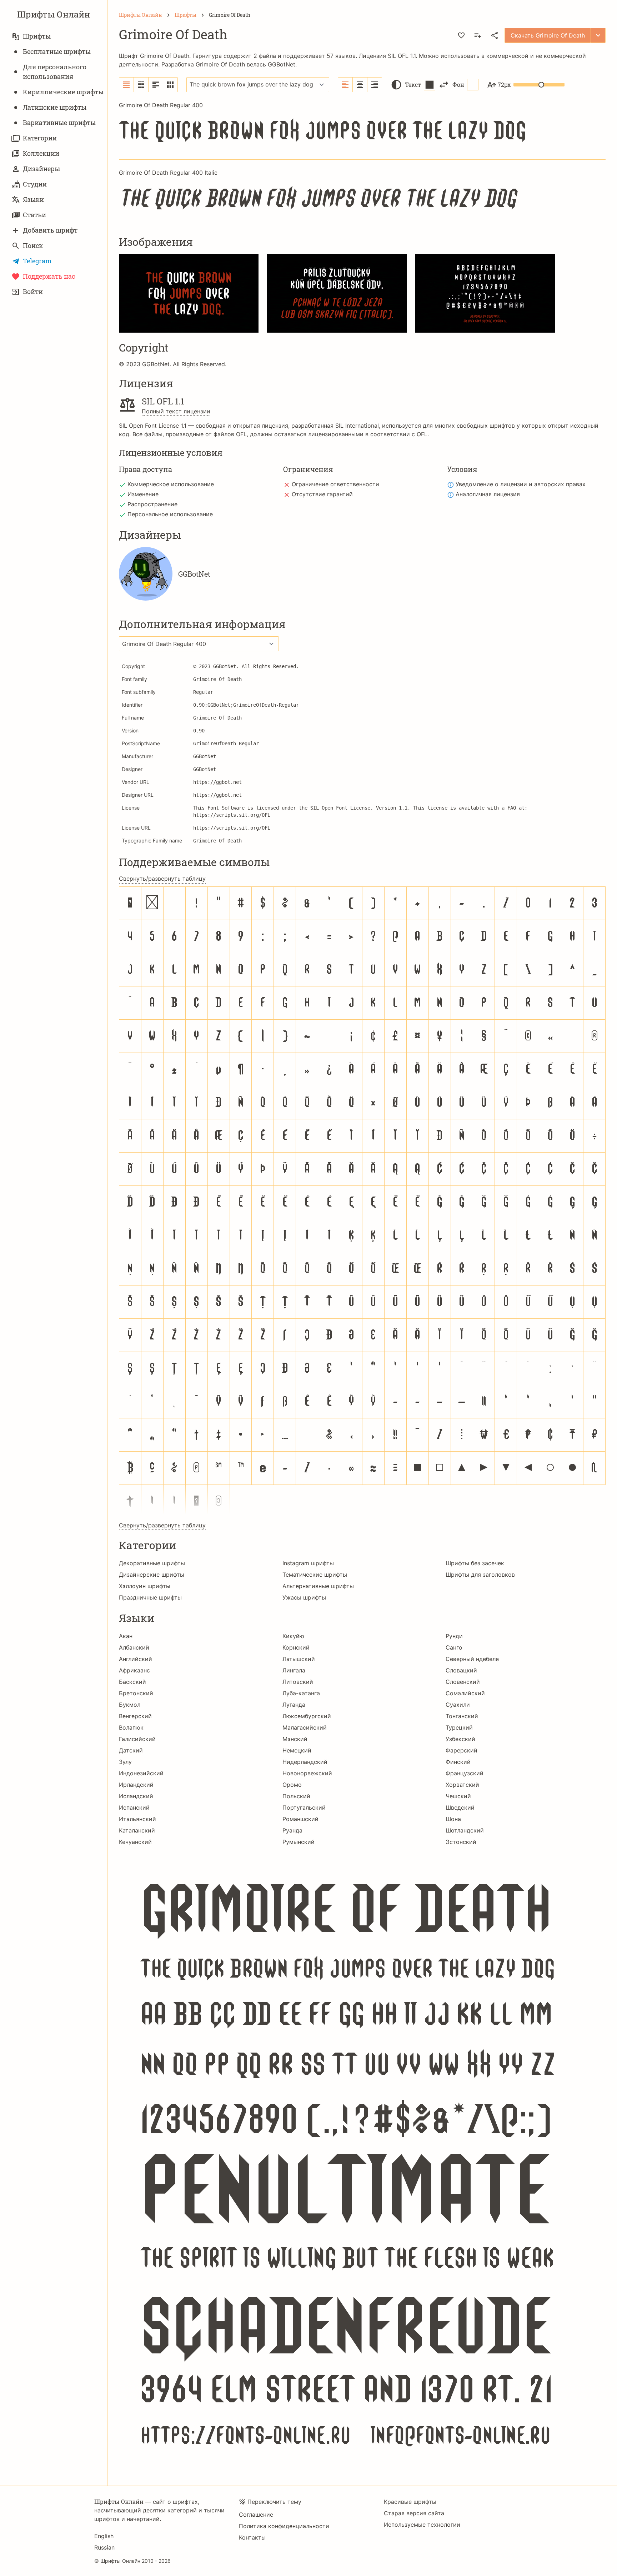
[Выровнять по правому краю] (375, 85)
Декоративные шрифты (152, 1563)
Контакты (252, 2537)
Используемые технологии (422, 2525)
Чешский (458, 1796)
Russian (104, 2547)
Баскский (132, 1682)
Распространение (152, 504)
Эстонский (461, 1842)
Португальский (304, 1807)
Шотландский (465, 1830)
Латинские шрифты (55, 107)
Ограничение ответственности (335, 484)
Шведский (460, 1807)
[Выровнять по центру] (360, 85)
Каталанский (137, 1830)
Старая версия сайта (414, 2513)
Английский (136, 1659)
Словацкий (461, 1670)
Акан (126, 1636)
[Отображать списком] (127, 85)
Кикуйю (293, 1636)
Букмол (130, 1705)
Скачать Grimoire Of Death (548, 35)
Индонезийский (141, 1773)
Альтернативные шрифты (318, 1586)
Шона (453, 1819)
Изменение (143, 494)
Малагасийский (305, 1727)
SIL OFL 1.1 (402, 56)
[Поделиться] (495, 35)
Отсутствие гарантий (322, 494)
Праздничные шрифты (150, 1597)
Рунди (454, 1636)
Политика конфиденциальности (284, 2526)
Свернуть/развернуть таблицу (162, 879)
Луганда (294, 1705)
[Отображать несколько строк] (156, 85)
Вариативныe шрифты (59, 123)
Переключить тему (274, 2502)
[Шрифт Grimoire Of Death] (362, 2161)
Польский (296, 1796)
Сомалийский (465, 1693)
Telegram (37, 261)
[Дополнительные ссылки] (598, 35)
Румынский (299, 1842)
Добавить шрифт (50, 230)
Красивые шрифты (410, 2502)
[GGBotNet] (146, 574)
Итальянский (137, 1819)
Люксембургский (307, 1716)
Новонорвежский (307, 1773)
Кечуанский (135, 1842)
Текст (413, 84)
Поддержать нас (49, 276)
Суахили (458, 1705)
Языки (33, 199)
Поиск (33, 245)
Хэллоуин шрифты (145, 1586)
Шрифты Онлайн (54, 14)
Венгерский (135, 1716)
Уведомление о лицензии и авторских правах (521, 484)
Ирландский (136, 1785)
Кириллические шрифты (63, 92)
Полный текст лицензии (176, 411)
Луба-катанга (301, 1693)
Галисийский (137, 1739)
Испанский (134, 1807)
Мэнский (295, 1739)
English (104, 2536)
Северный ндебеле (472, 1659)
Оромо (292, 1785)
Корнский (296, 1647)
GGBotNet (282, 64)
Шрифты (37, 36)
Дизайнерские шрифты (152, 1575)
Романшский (300, 1819)
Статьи (34, 215)
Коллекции (41, 153)
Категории (40, 138)
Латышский (299, 1659)
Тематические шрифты (315, 1575)
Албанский (134, 1647)
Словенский (463, 1682)
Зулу (125, 1762)
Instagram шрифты (308, 1563)
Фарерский (462, 1750)
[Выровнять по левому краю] (345, 85)
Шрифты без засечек (475, 1563)
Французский (465, 1773)
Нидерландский (305, 1762)
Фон (458, 84)
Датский (131, 1750)
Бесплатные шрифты (57, 51)
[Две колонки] (141, 85)
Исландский (136, 1796)
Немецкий (297, 1750)
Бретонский (136, 1693)
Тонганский (462, 1716)
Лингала (294, 1670)
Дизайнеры (41, 169)
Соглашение (256, 2515)
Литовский (298, 1682)
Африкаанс (134, 1670)
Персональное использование (170, 514)
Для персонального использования (55, 72)
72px (504, 84)
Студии (35, 184)
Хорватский (462, 1785)
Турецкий (459, 1727)
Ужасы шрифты (304, 1597)
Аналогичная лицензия (488, 494)
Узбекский (460, 1739)
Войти (33, 292)
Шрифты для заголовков (480, 1575)
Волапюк (131, 1727)
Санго (454, 1647)
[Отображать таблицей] (170, 85)
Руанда (292, 1830)
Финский (458, 1762)
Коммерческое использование (171, 484)
